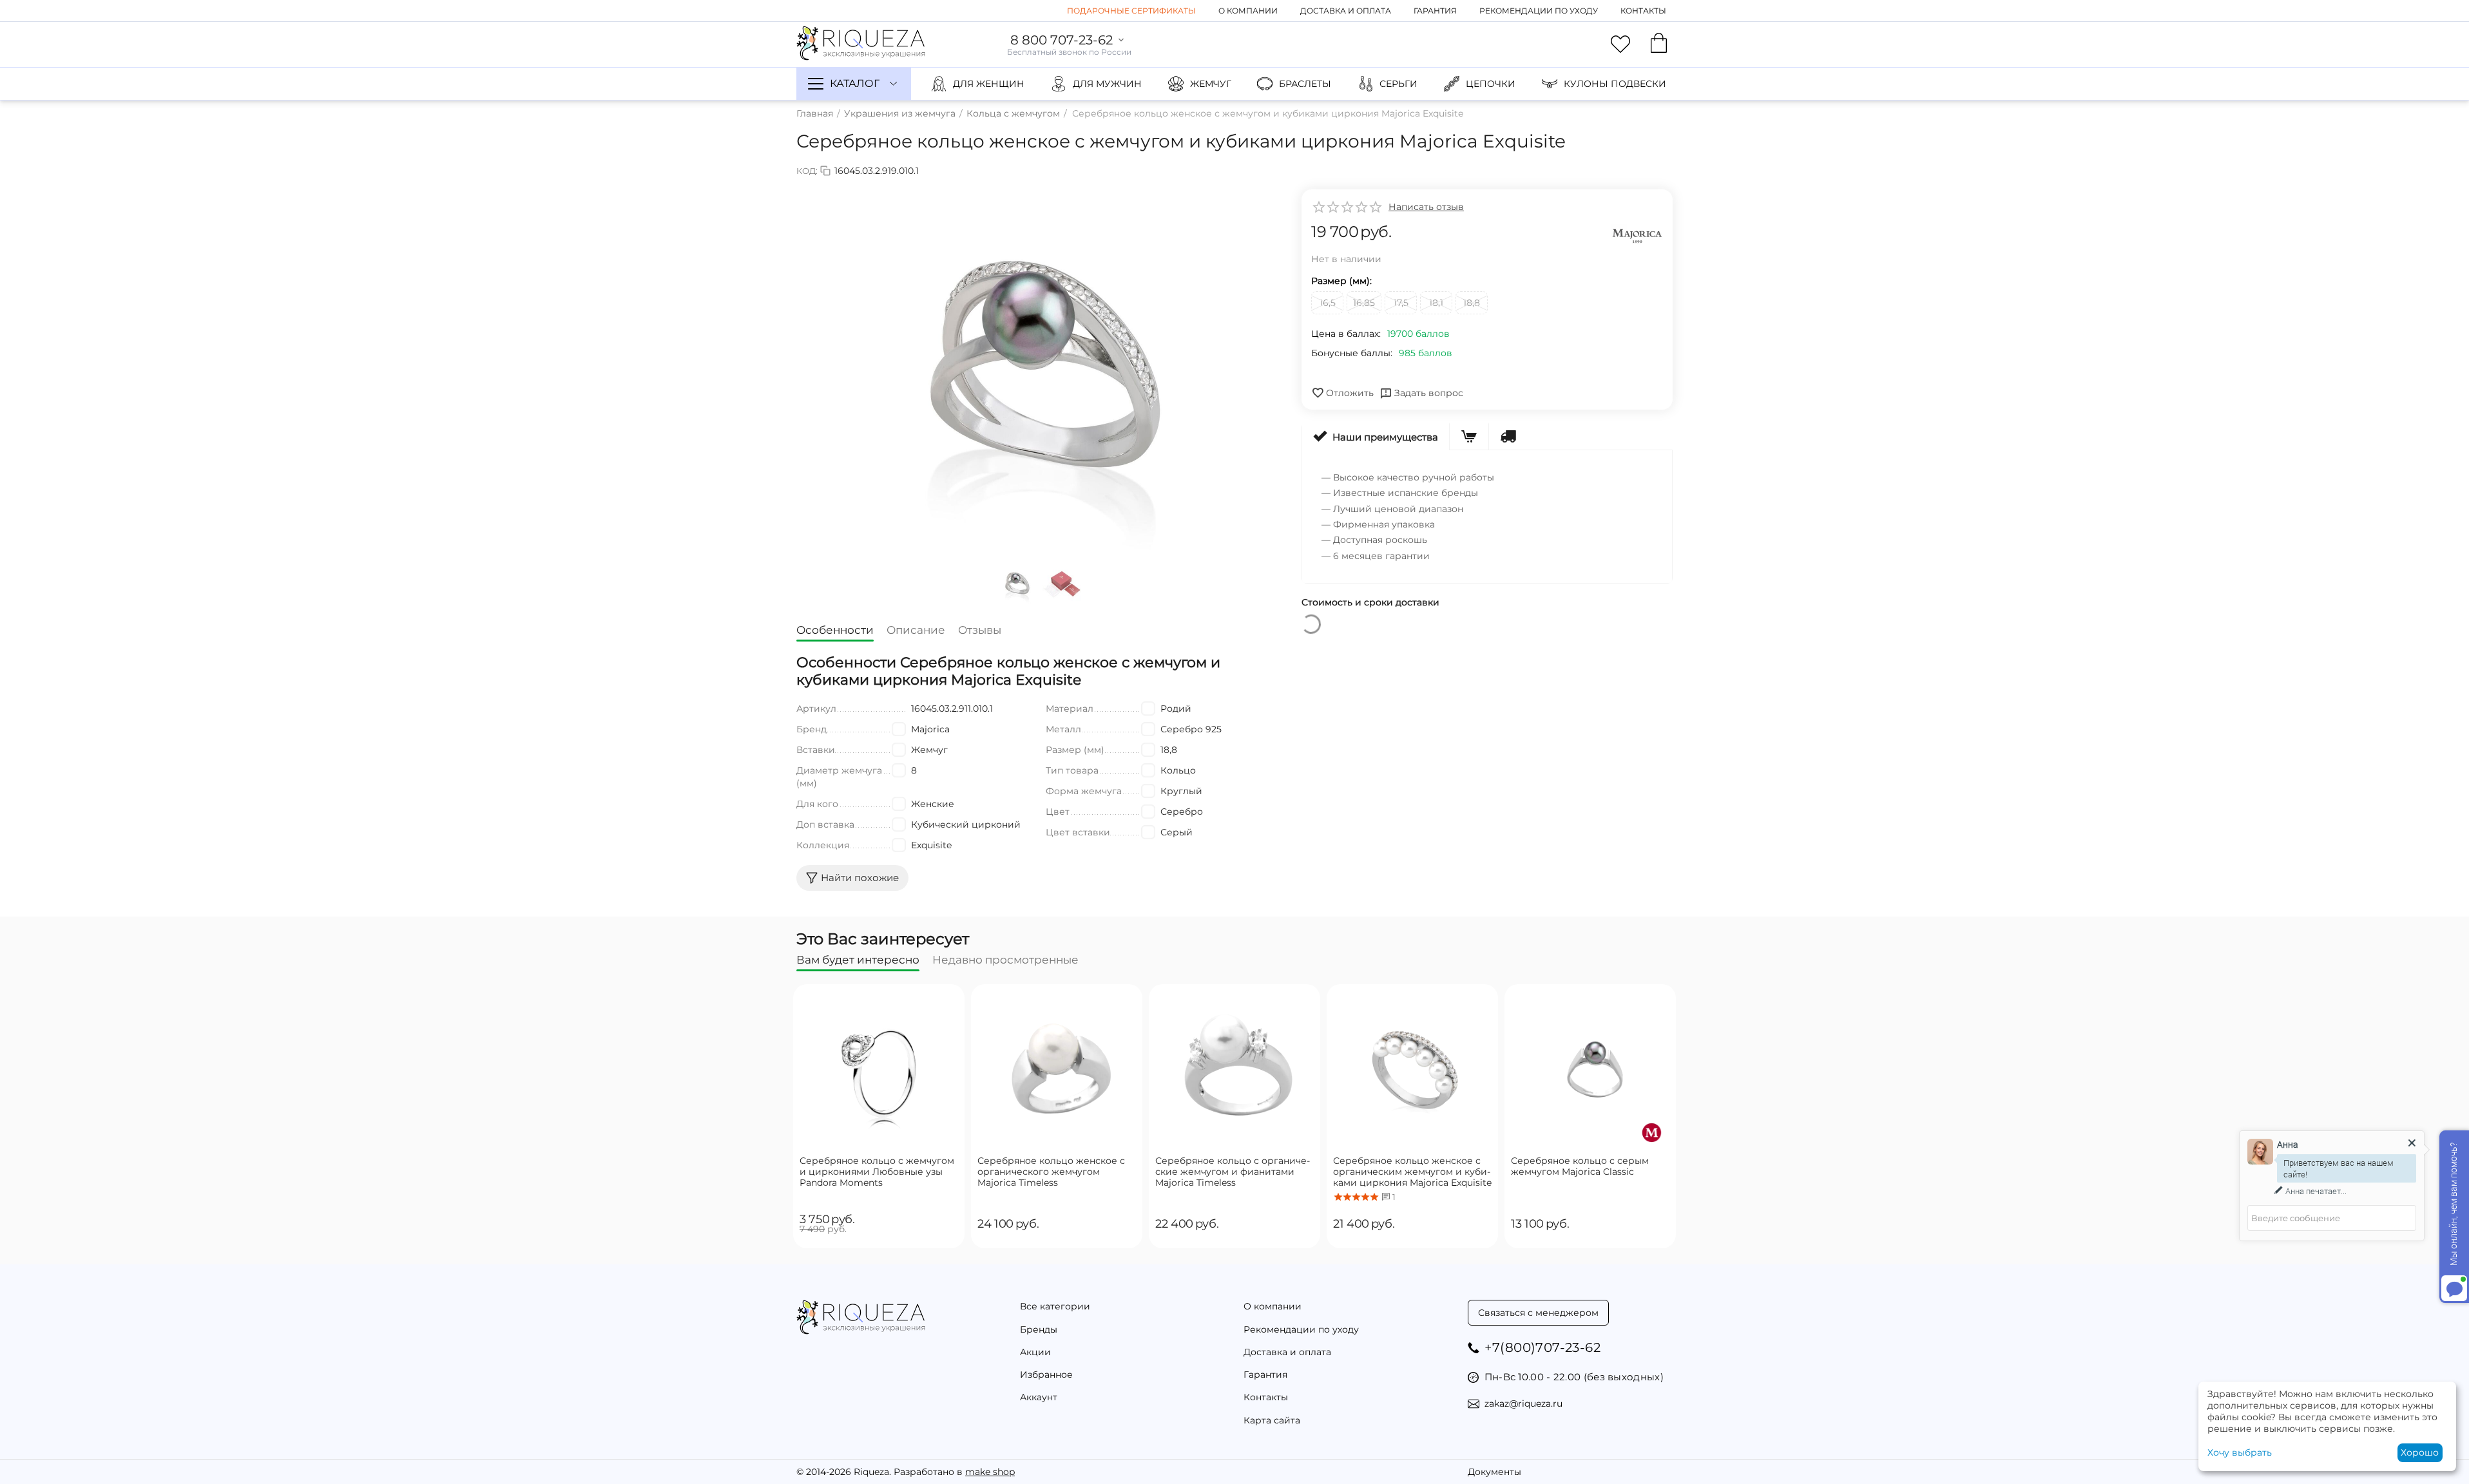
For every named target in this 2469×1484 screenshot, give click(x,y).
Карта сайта (1272, 1420)
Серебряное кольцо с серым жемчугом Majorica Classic (1580, 1166)
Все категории (1055, 1306)
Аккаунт (1039, 1397)
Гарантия (1435, 11)
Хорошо (2420, 1452)
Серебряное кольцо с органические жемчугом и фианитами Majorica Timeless (1233, 1172)
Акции (1035, 1352)
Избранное (1046, 1375)
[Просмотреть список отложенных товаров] (1620, 44)
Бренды (1039, 1329)
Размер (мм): (1341, 281)
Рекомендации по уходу (1539, 11)
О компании (1248, 11)
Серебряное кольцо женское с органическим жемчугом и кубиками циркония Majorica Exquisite (1412, 1172)
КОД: (807, 171)
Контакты (1643, 11)
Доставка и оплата (1346, 11)
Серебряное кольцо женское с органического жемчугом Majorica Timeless (1051, 1172)
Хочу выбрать (2240, 1452)
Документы (1494, 1472)
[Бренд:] (1637, 235)
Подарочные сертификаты (1131, 11)
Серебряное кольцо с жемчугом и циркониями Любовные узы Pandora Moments (877, 1172)
